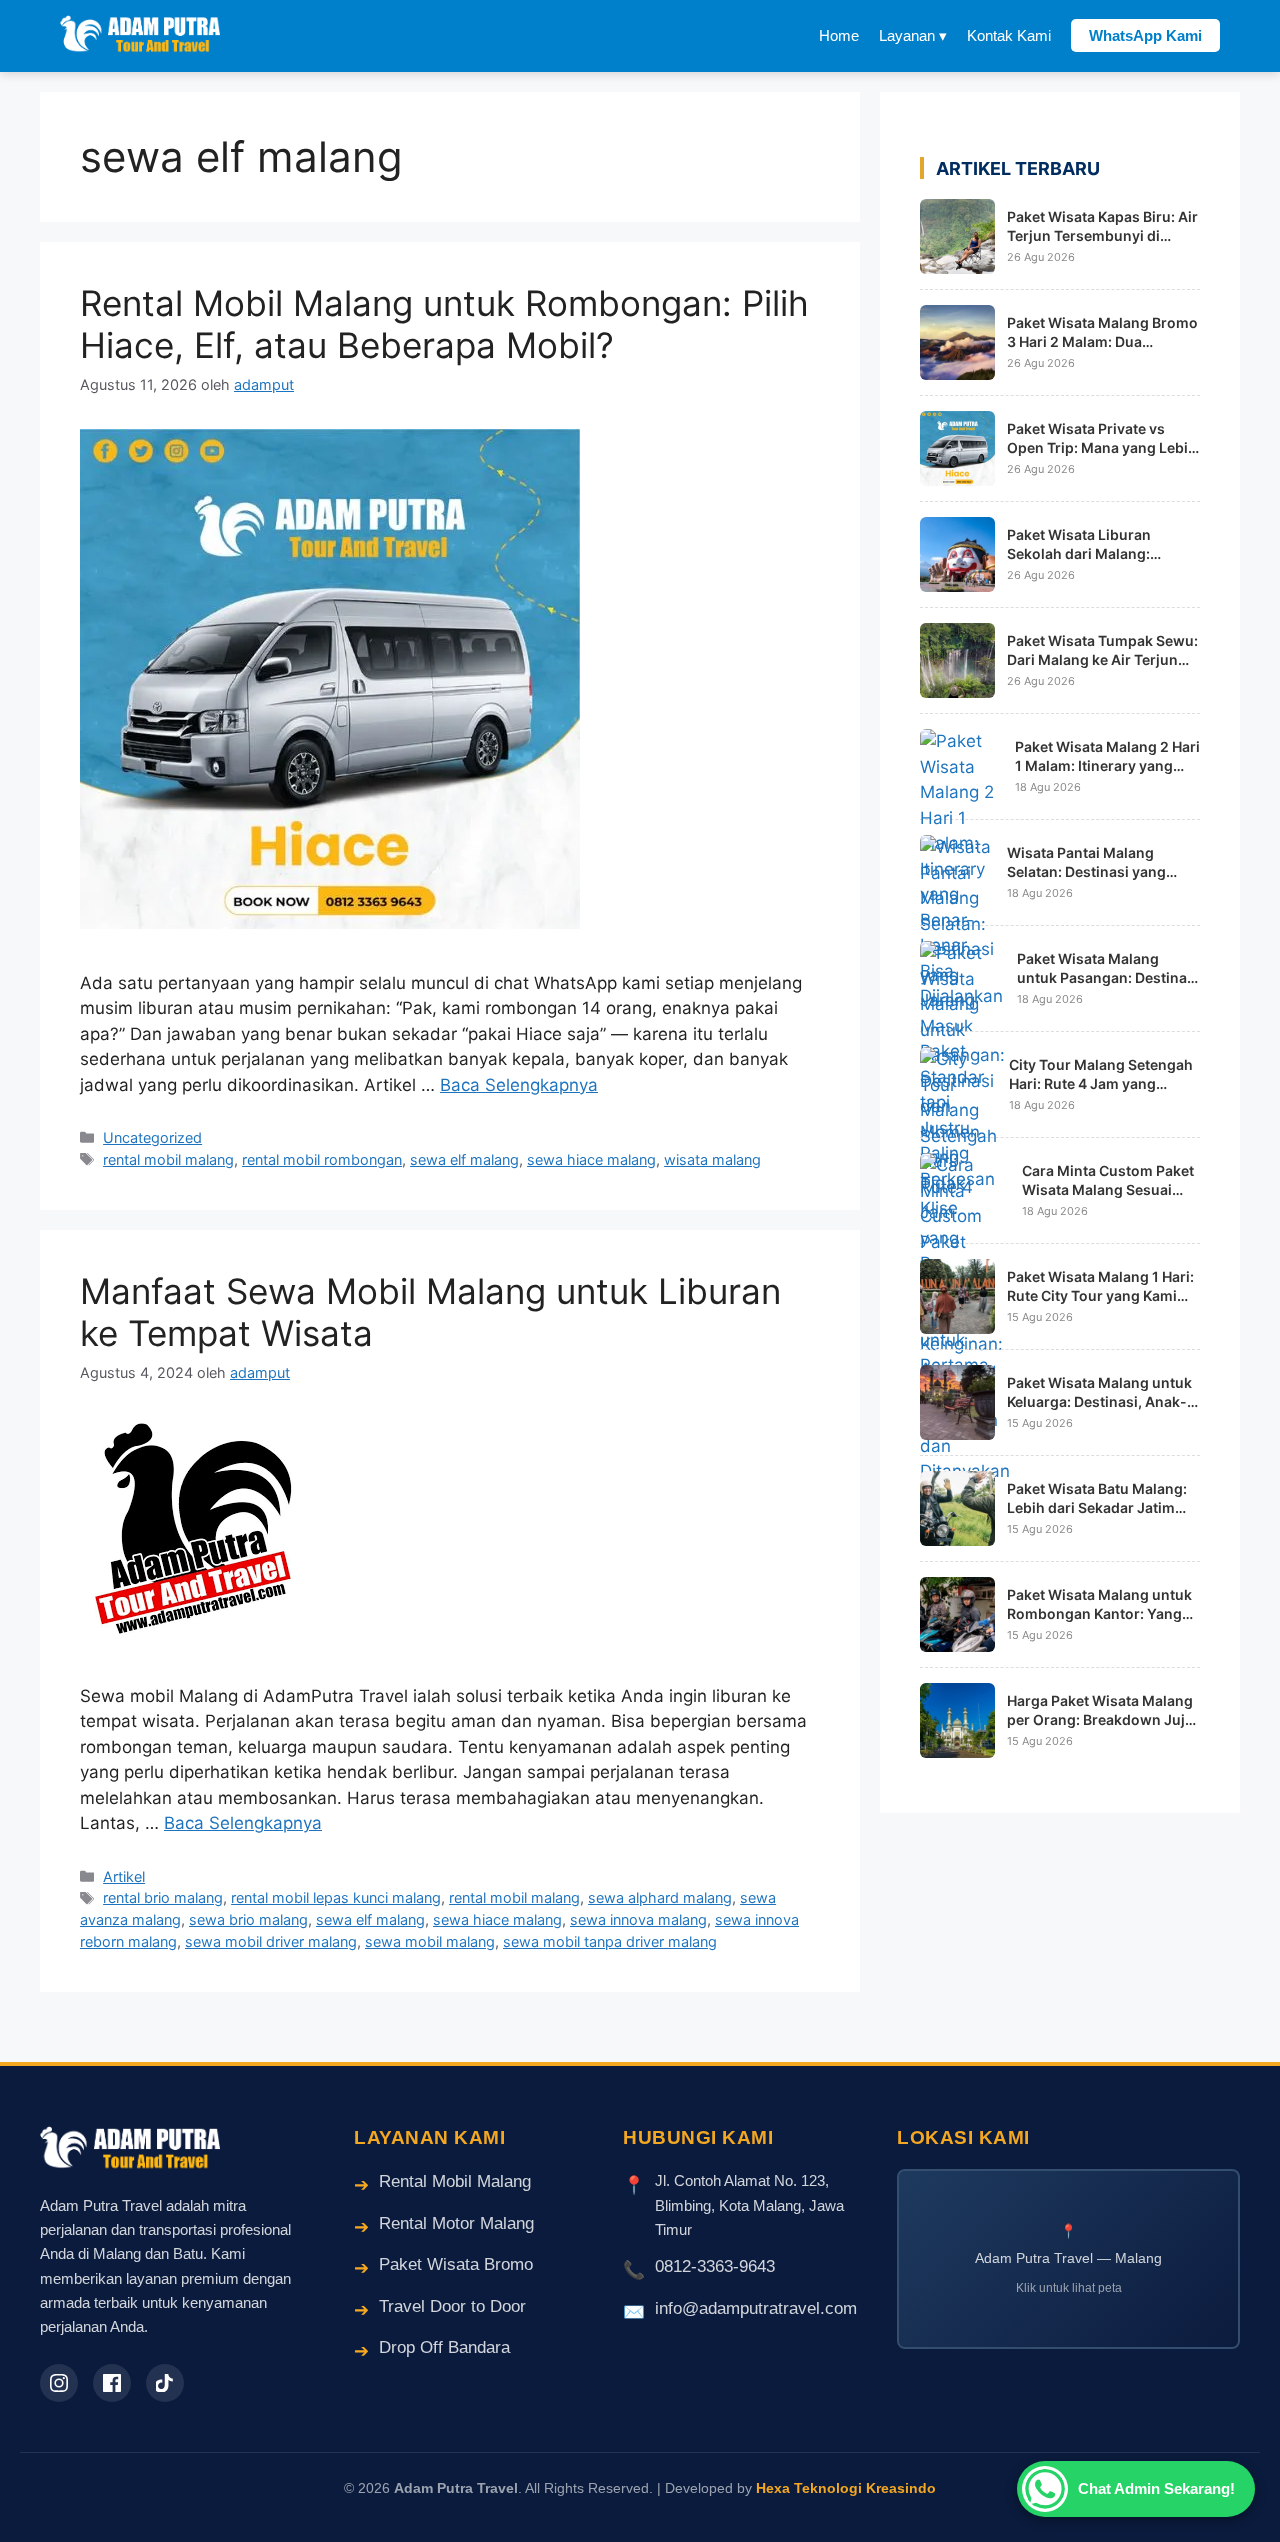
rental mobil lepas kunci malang (336, 1897)
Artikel (124, 1876)
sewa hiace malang (591, 1159)
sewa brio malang (248, 1919)
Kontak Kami (1009, 35)
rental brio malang (163, 1897)
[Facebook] (112, 2383)
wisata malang (712, 1159)
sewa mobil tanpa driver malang (610, 1941)
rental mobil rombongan (322, 1159)
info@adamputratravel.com (756, 2308)
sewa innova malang (638, 1919)
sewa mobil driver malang (271, 1941)
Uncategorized (152, 1137)
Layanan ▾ (913, 35)
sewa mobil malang (430, 1941)
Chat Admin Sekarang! (1156, 2488)
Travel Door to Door (452, 2306)
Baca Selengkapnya (519, 1085)
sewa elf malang (464, 1159)
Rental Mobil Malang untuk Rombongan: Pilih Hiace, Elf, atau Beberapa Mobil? (444, 324)
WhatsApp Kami (1145, 35)
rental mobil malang (168, 1159)
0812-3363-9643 (715, 2266)
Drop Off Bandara (444, 2347)
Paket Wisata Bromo (456, 2264)
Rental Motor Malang (456, 2223)
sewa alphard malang (660, 1897)
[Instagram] (59, 2383)
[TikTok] (165, 2383)
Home (839, 35)
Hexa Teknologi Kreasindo (846, 2488)
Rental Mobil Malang (455, 2181)
